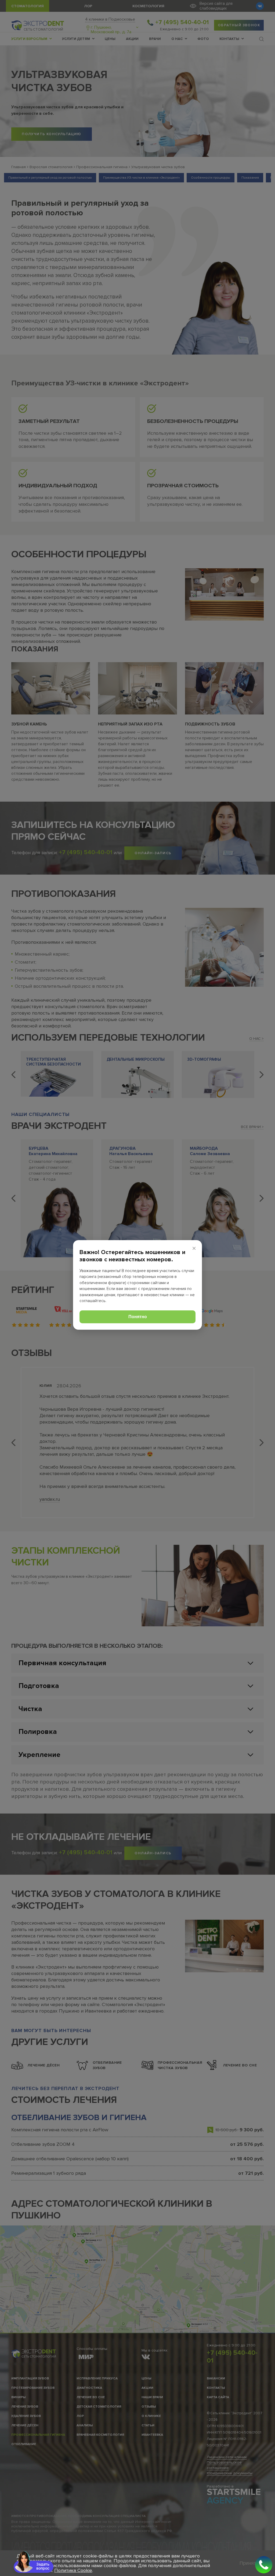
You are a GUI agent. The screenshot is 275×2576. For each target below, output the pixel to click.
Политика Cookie (73, 2570)
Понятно (138, 1317)
